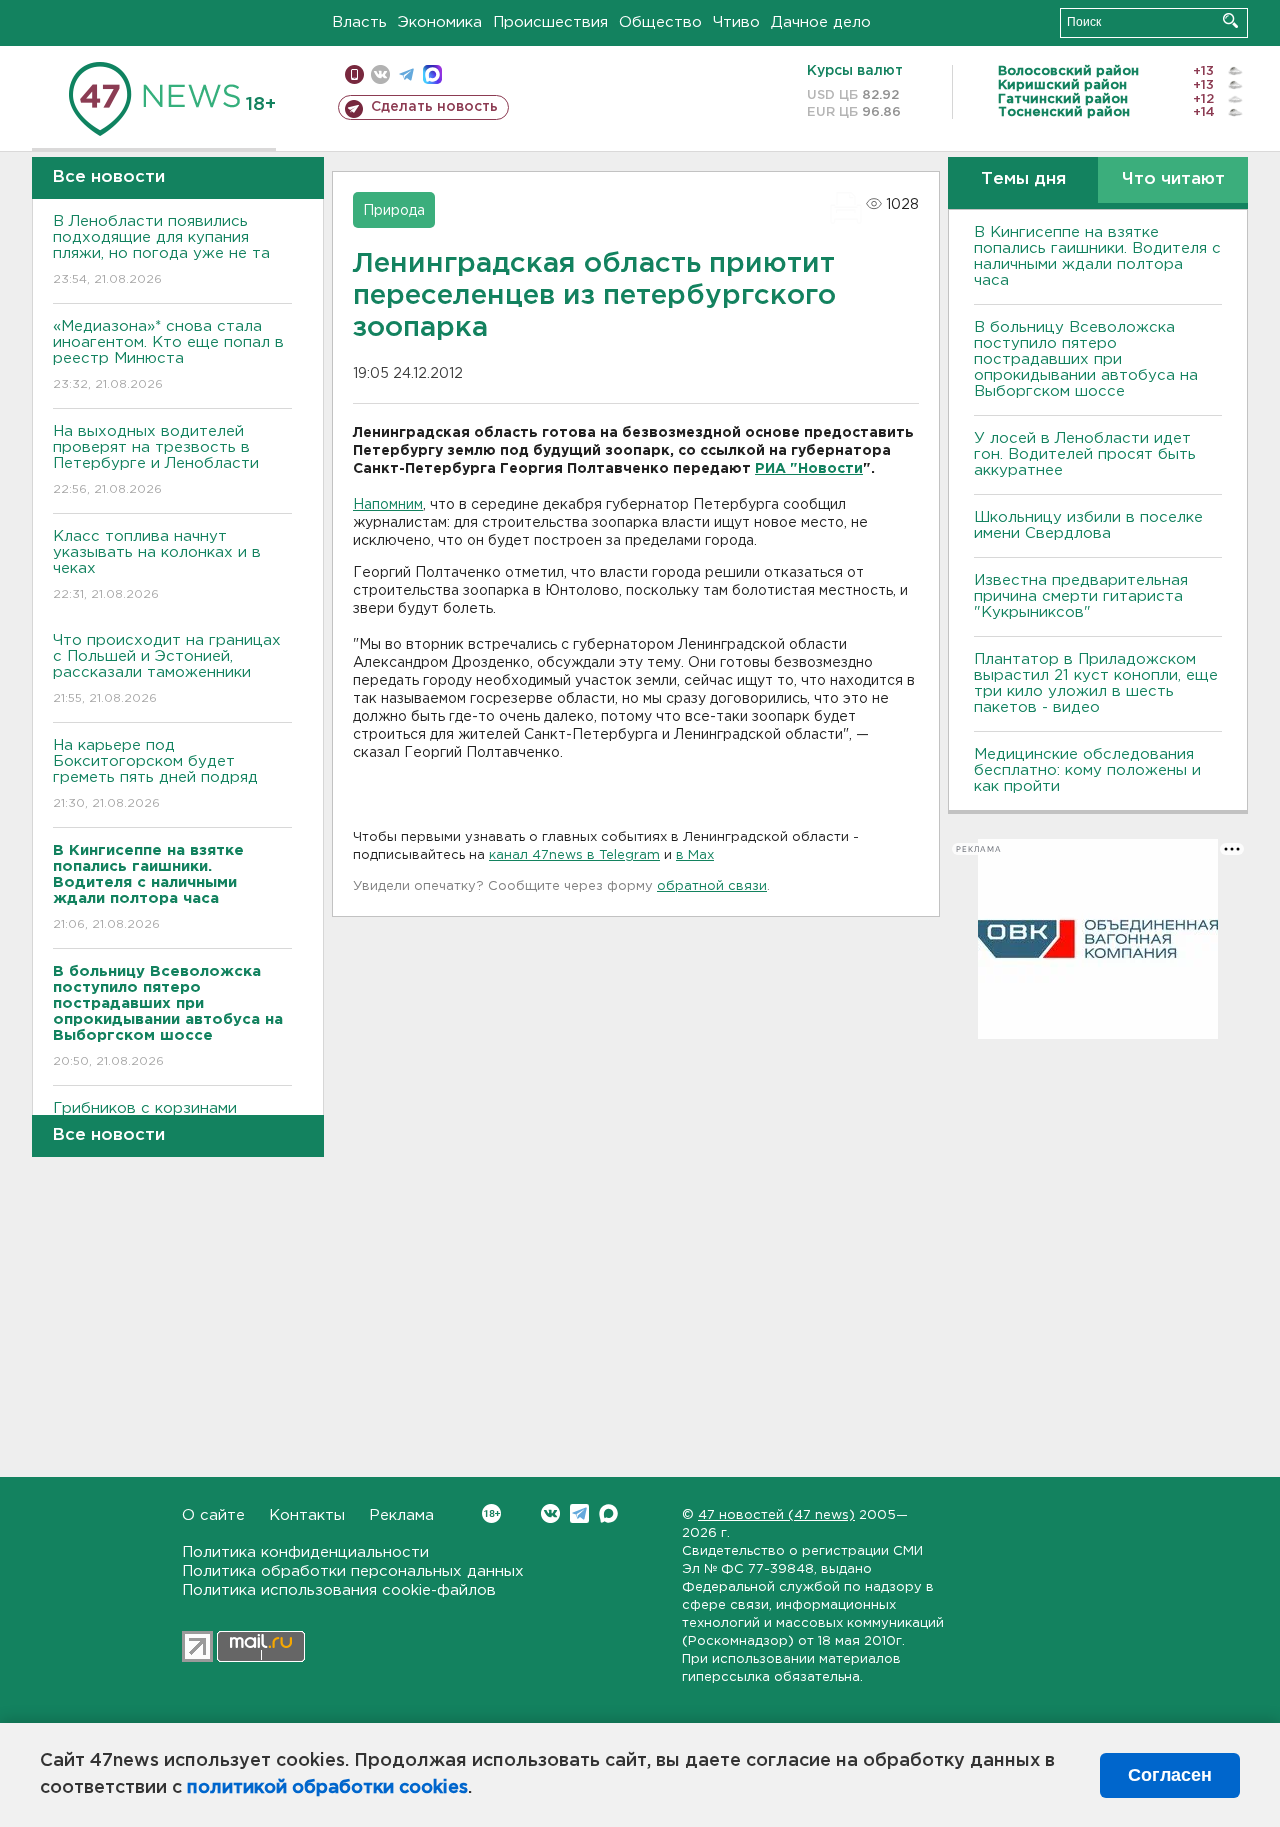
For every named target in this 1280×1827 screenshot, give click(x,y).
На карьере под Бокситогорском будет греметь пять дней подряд (155, 774)
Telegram (579, 1513)
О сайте (213, 1515)
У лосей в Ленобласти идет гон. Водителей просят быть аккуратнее (1085, 454)
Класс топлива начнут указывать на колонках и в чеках (157, 565)
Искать (1230, 20)
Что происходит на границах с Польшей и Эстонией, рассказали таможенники (167, 669)
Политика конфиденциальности (305, 1552)
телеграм (406, 74)
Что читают (1173, 179)
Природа (394, 211)
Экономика (440, 22)
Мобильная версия (354, 74)
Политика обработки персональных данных (353, 1571)
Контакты (307, 1515)
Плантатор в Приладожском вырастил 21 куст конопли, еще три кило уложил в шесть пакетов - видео (1096, 683)
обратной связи (712, 886)
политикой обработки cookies (327, 1788)
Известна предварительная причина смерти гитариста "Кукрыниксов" (1081, 596)
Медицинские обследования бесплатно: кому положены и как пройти (1087, 770)
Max (608, 1513)
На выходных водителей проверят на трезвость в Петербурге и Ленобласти (156, 460)
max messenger (432, 74)
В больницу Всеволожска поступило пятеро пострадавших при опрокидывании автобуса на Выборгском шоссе (1086, 359)
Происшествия (550, 22)
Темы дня (1023, 179)
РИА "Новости (809, 469)
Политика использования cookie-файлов (339, 1590)
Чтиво (736, 22)
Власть (359, 22)
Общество (660, 22)
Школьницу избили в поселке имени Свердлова (1088, 525)
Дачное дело (821, 22)
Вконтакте (550, 1513)
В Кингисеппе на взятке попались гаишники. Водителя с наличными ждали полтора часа (1097, 256)
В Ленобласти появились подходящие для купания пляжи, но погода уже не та (161, 250)
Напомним (388, 505)
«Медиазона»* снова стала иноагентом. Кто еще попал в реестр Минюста (168, 355)
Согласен (1170, 1775)
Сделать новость (434, 107)
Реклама (401, 1515)
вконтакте (380, 74)
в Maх (695, 855)
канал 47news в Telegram (574, 855)
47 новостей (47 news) (776, 1515)
